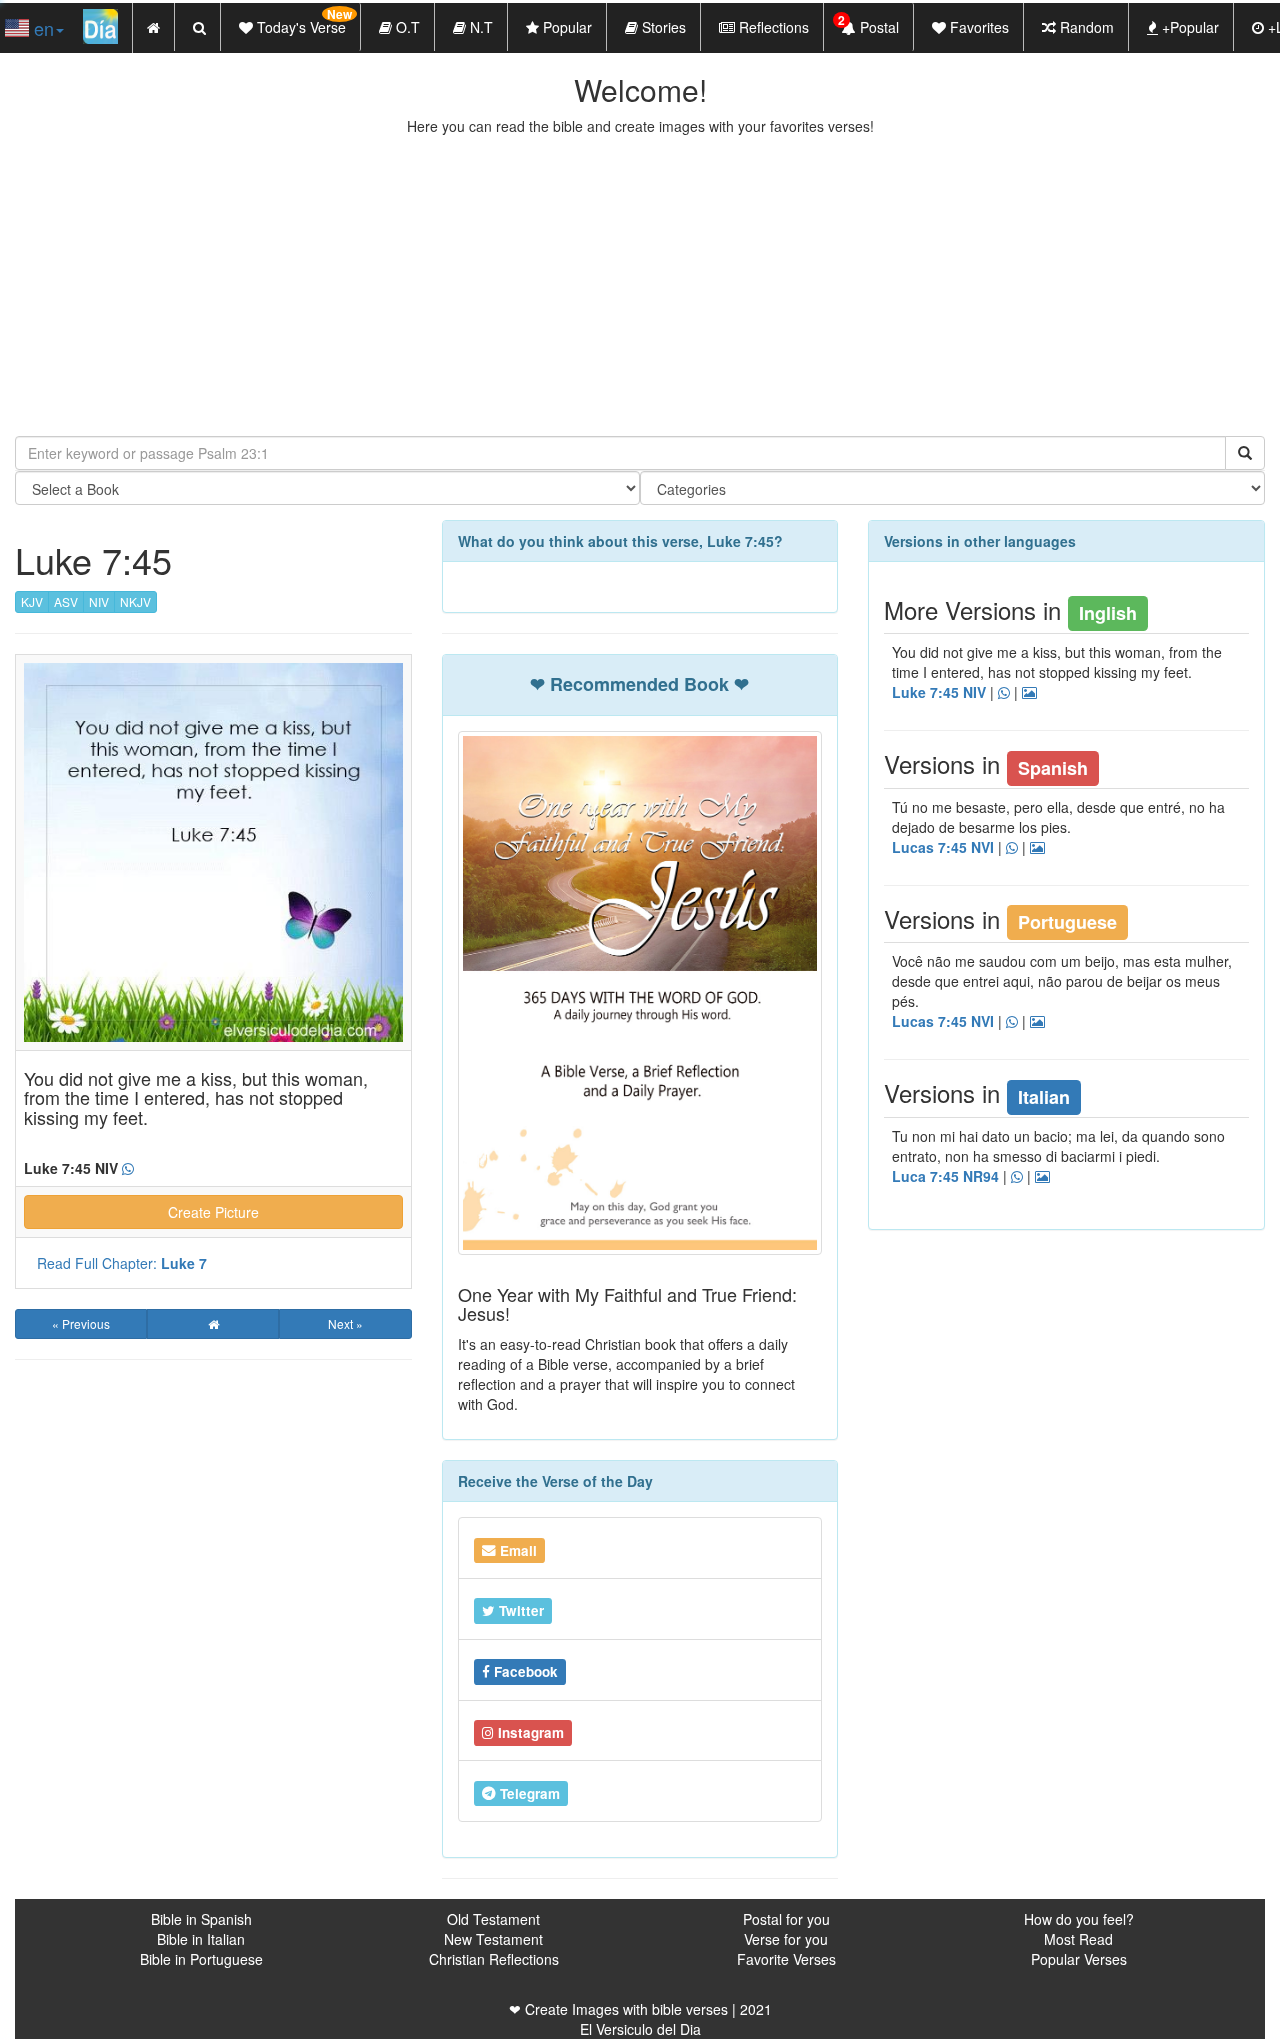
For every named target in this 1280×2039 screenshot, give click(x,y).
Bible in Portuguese (201, 1959)
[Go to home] (213, 1324)
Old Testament (493, 1919)
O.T (406, 27)
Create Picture (213, 1212)
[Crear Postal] (1042, 1177)
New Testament (493, 1939)
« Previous (81, 1323)
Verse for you (786, 1939)
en (41, 28)
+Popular (1188, 27)
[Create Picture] (1037, 848)
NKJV (135, 601)
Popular (565, 27)
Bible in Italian (201, 1939)
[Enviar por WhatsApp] (1017, 1177)
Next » (345, 1323)
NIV (99, 601)
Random (1085, 27)
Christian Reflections (494, 1959)
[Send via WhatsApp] (128, 1169)
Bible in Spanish (201, 1919)
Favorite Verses (786, 1959)
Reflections (772, 27)
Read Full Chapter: (122, 1263)
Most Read (1078, 1939)
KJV (32, 601)
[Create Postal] (1029, 693)
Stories (662, 27)
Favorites (977, 27)
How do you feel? (1079, 1919)
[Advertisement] (640, 286)
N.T (479, 27)
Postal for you (786, 1919)
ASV (66, 601)
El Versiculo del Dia (640, 2029)
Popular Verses (1079, 1959)
